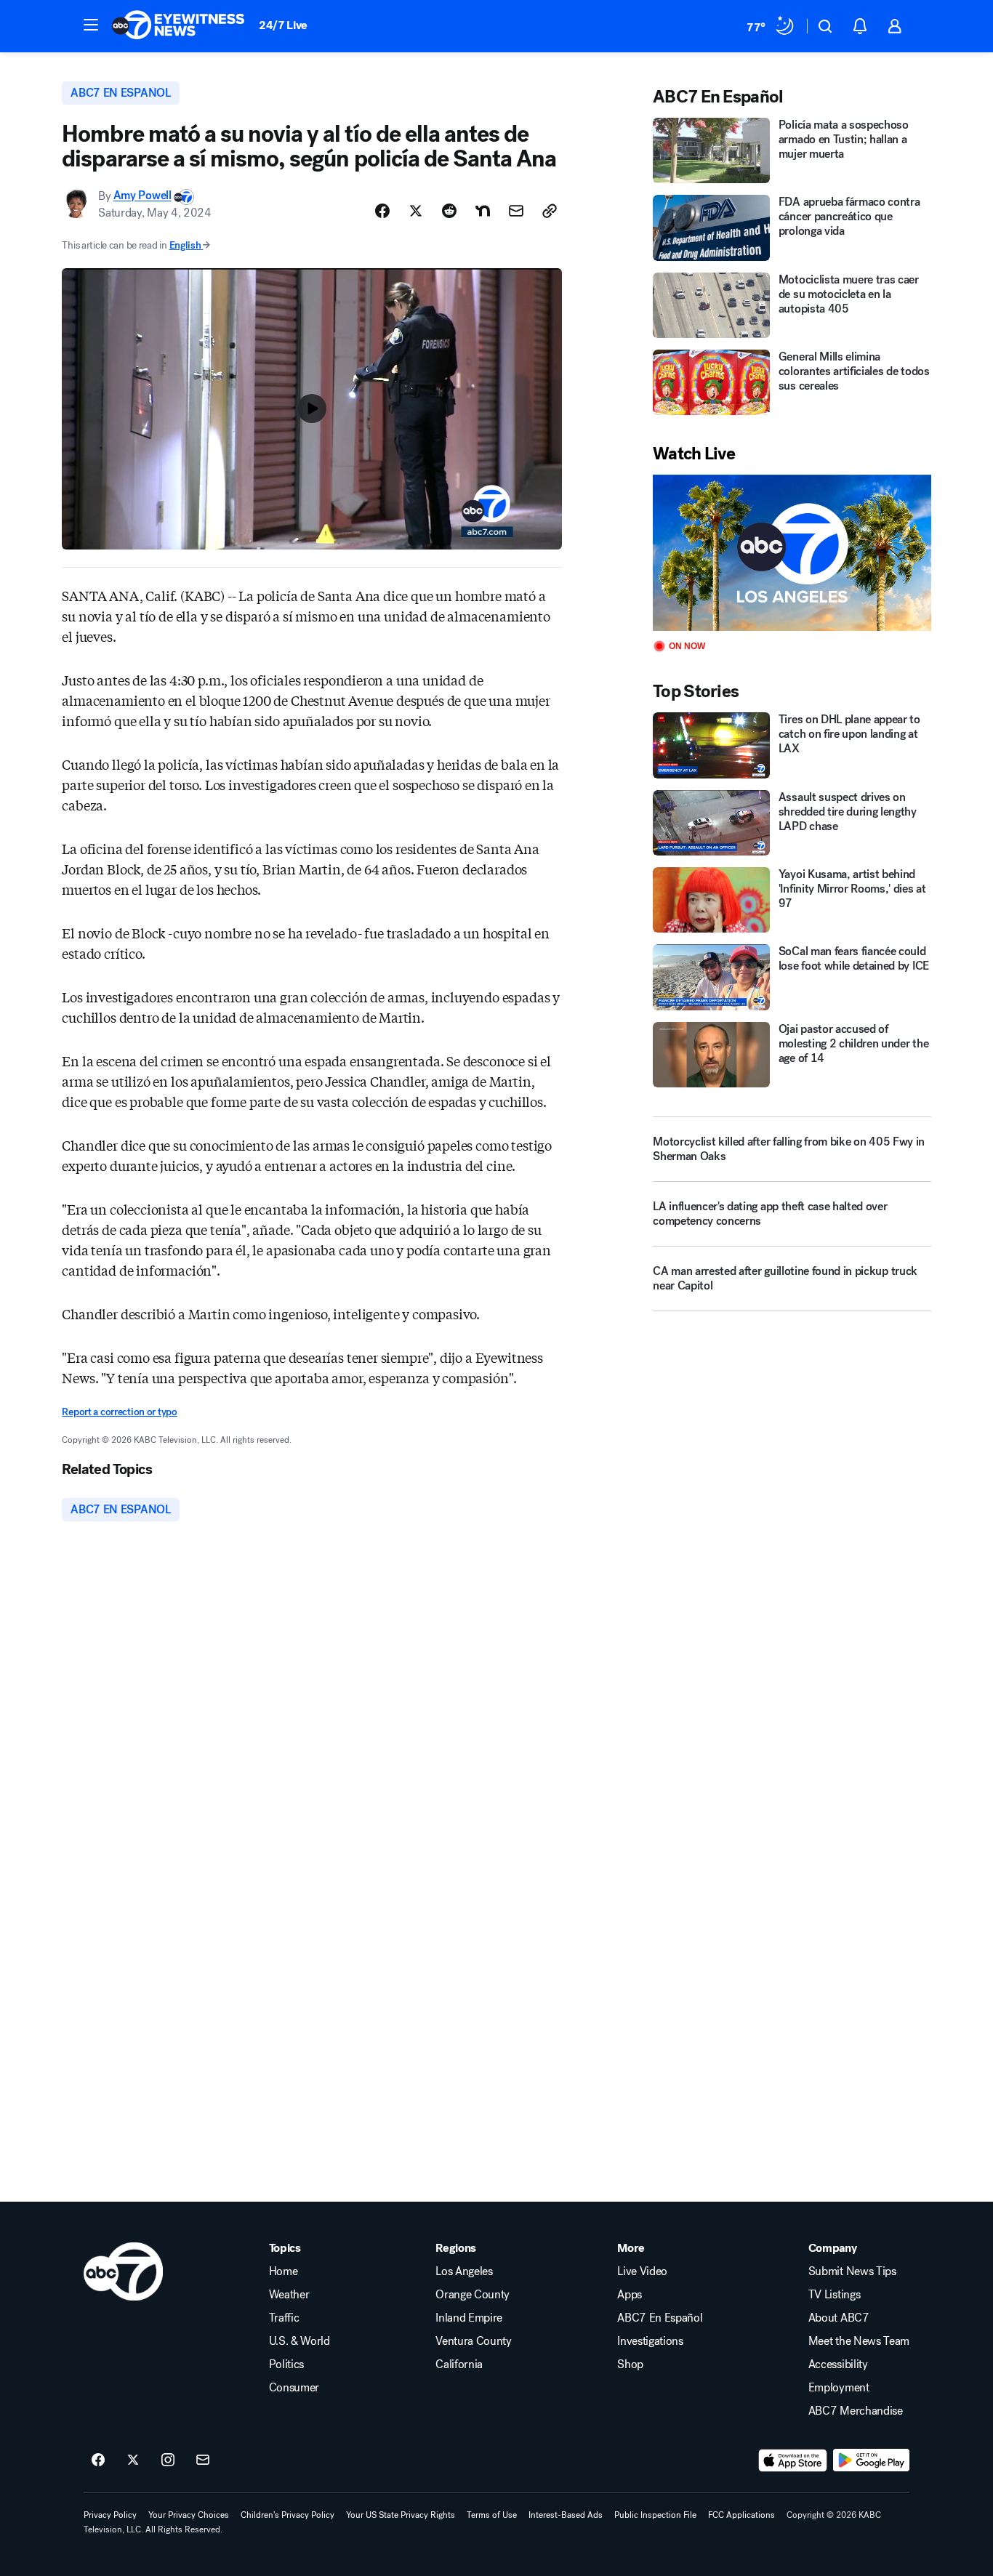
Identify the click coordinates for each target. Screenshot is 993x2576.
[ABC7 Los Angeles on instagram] (168, 2460)
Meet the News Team (859, 2341)
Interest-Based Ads (566, 2515)
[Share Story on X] (416, 211)
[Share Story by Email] (516, 211)
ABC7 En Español (660, 2318)
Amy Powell (142, 196)
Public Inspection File (655, 2515)
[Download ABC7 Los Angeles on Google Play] (871, 2460)
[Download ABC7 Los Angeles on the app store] (793, 2460)
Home (284, 2271)
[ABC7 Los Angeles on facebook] (98, 2460)
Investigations (650, 2341)
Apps (630, 2295)
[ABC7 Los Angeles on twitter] (133, 2460)
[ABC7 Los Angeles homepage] (178, 26)
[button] (91, 25)
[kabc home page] (123, 2271)
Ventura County (474, 2341)
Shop (630, 2364)
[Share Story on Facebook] (382, 211)
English (185, 245)
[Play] (792, 553)
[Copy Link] (550, 211)
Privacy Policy (110, 2515)
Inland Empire (469, 2318)
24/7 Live (283, 25)
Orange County (473, 2295)
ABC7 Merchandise (856, 2411)
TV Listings (834, 2295)
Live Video (642, 2271)
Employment (839, 2388)
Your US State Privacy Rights (401, 2515)
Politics (286, 2364)
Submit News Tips (852, 2271)
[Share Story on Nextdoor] (483, 211)
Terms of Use (492, 2515)
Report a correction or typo (119, 1412)
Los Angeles (464, 2271)
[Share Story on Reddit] (449, 211)
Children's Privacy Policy (288, 2515)
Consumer (294, 2388)
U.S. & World (299, 2341)
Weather (289, 2295)
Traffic (284, 2318)
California (459, 2364)
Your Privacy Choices (189, 2515)
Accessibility (838, 2364)
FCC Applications (741, 2515)
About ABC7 (839, 2318)
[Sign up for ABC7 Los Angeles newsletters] (203, 2460)
